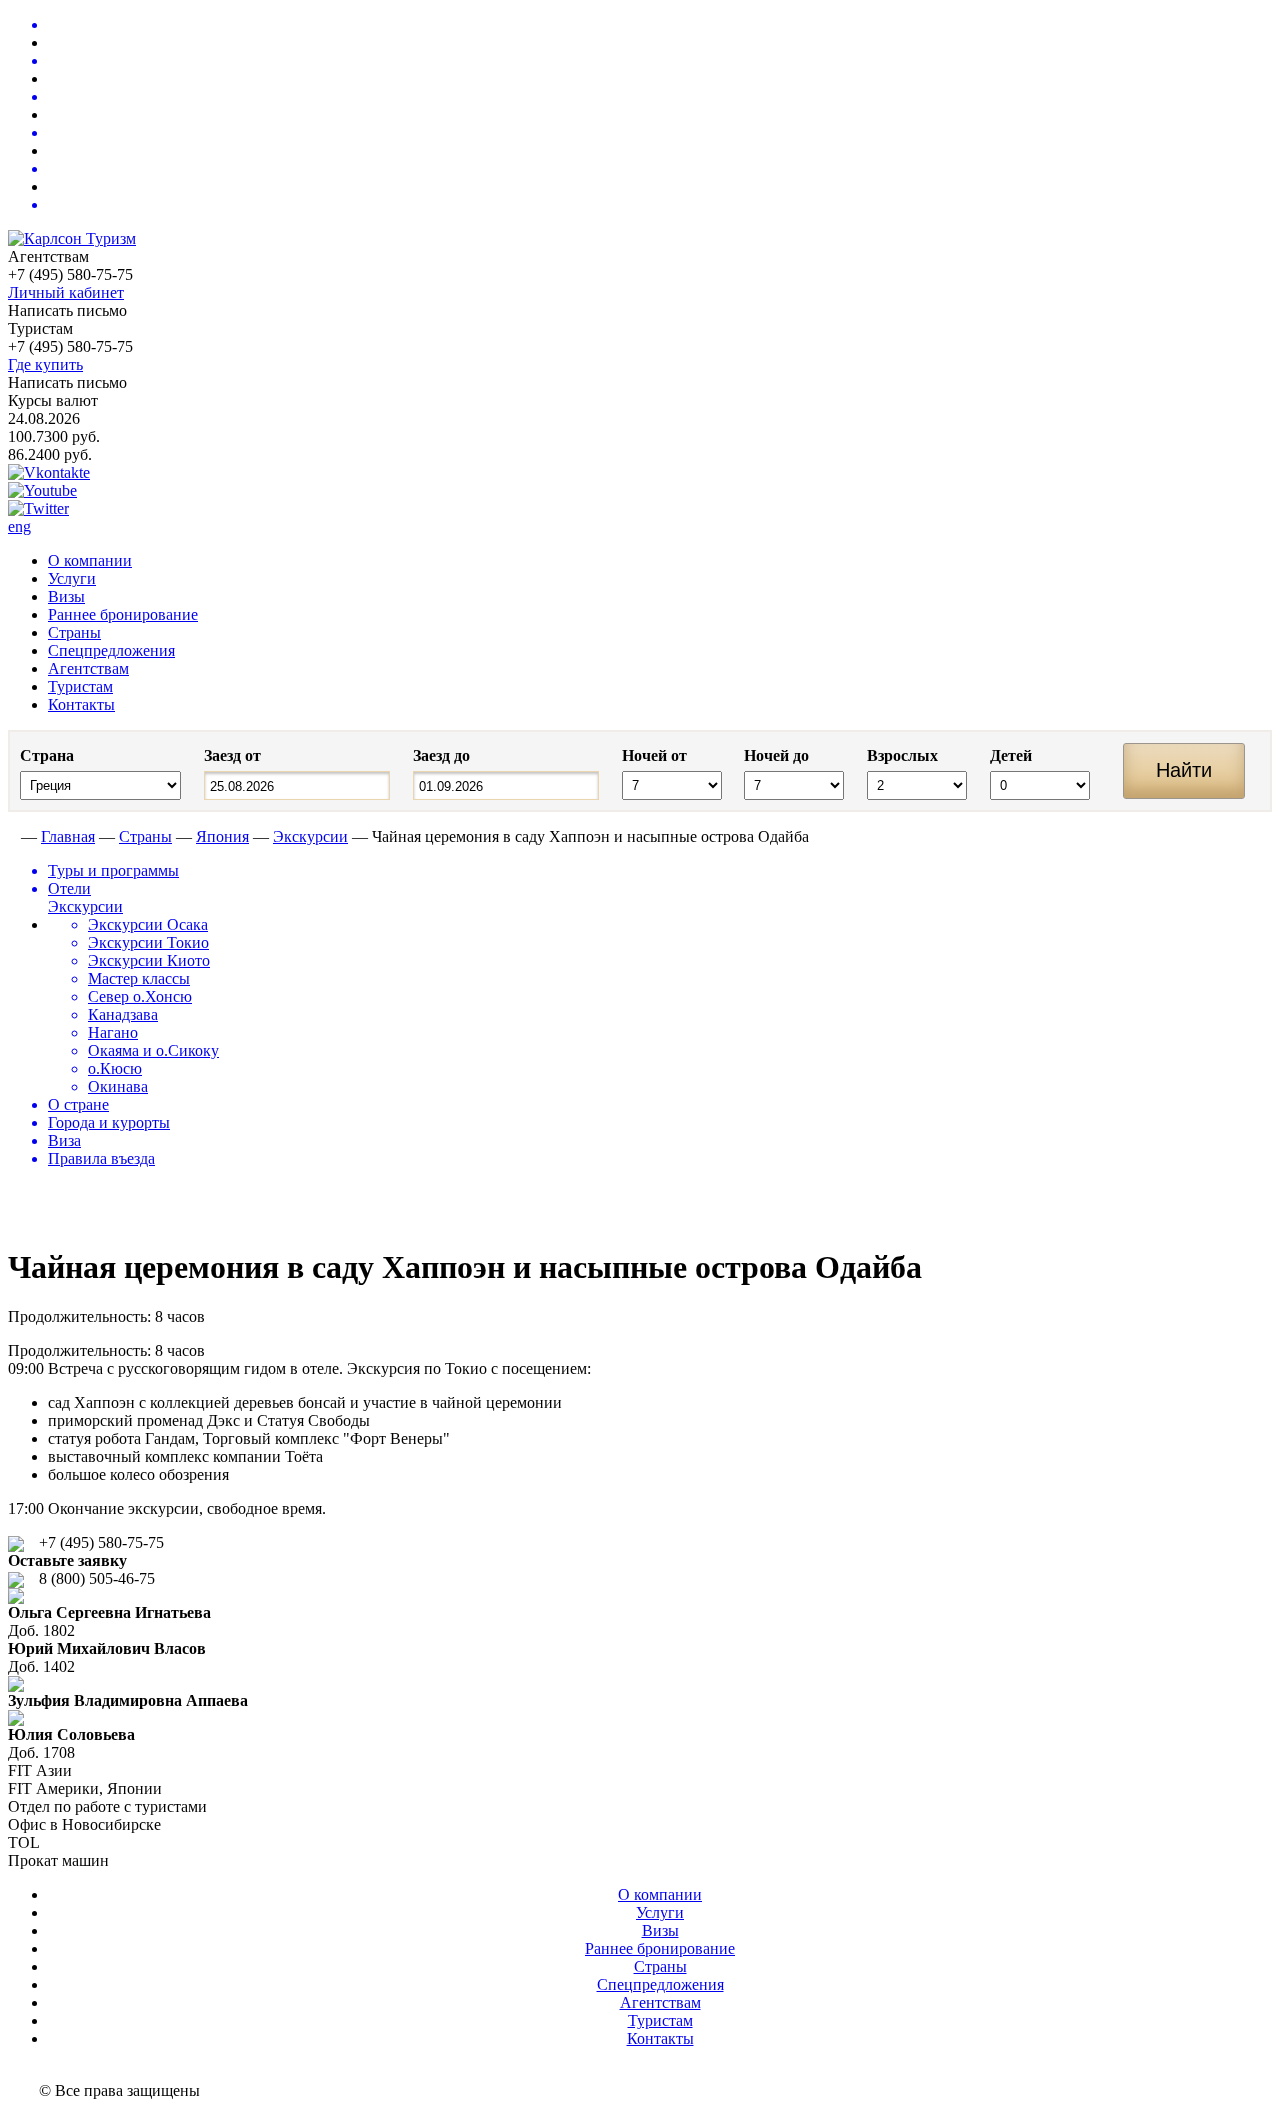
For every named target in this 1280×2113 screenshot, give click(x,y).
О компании (90, 560)
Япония (222, 836)
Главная (68, 836)
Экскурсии (310, 836)
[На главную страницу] (12, 836)
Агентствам (88, 668)
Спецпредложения (111, 650)
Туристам (80, 686)
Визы (66, 596)
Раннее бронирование (123, 614)
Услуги (72, 578)
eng (19, 526)
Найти (1184, 770)
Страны (74, 632)
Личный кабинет (66, 292)
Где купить (45, 364)
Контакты (81, 704)
